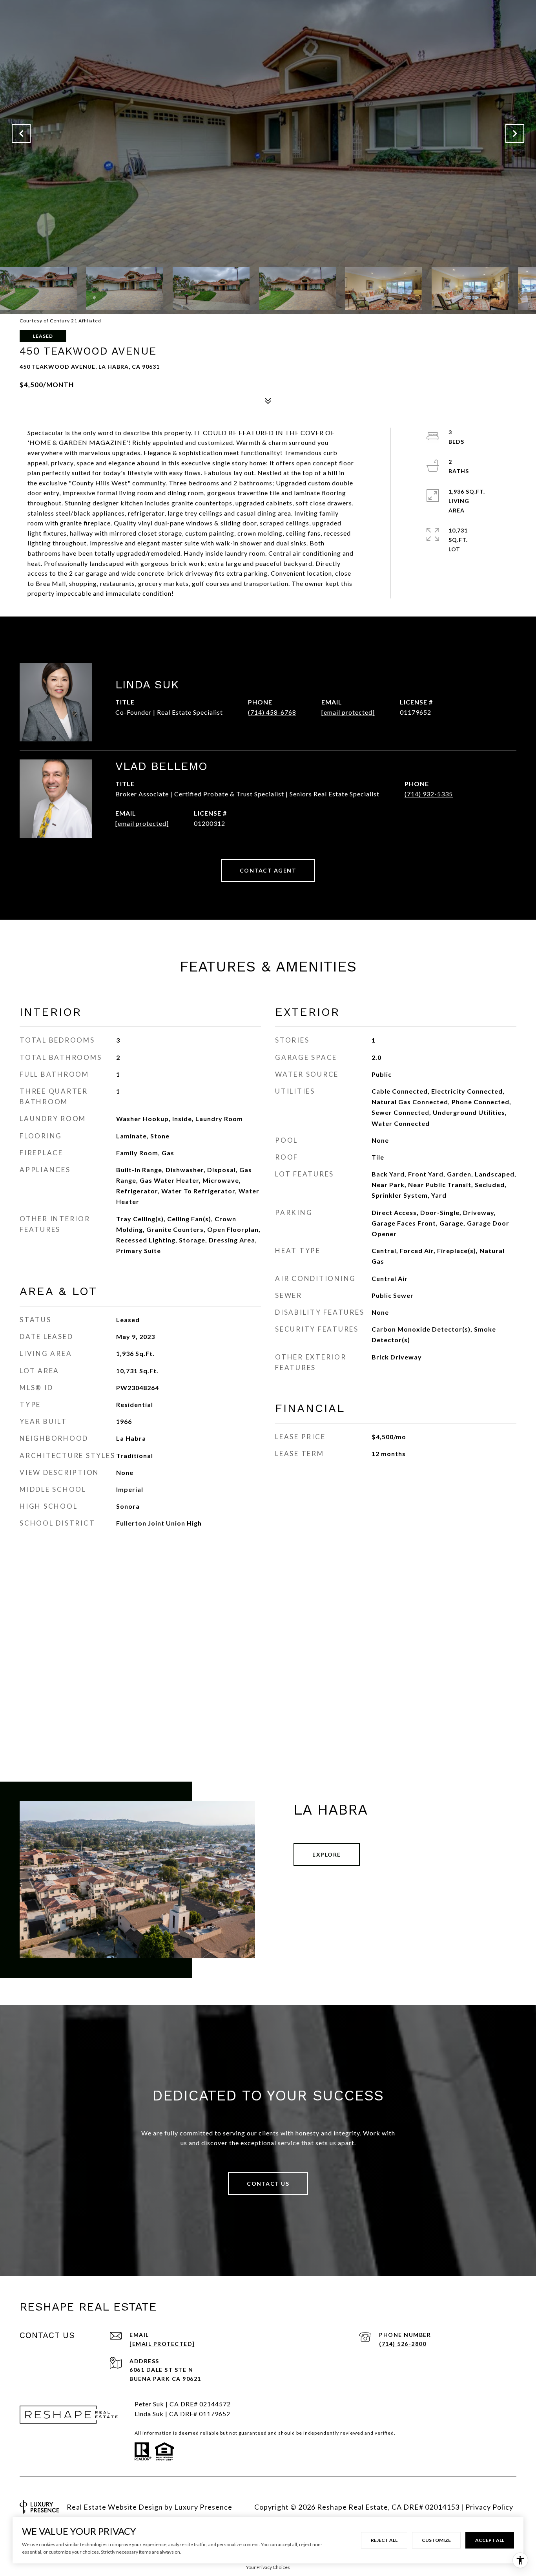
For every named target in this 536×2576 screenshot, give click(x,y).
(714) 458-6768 (272, 712)
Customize (436, 2540)
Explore (327, 1854)
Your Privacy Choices (268, 2567)
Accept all (490, 2540)
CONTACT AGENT (268, 870)
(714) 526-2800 (403, 2344)
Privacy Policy (489, 2507)
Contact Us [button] (268, 2184)
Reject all (384, 2540)
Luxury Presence (203, 2507)
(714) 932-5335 (429, 794)
